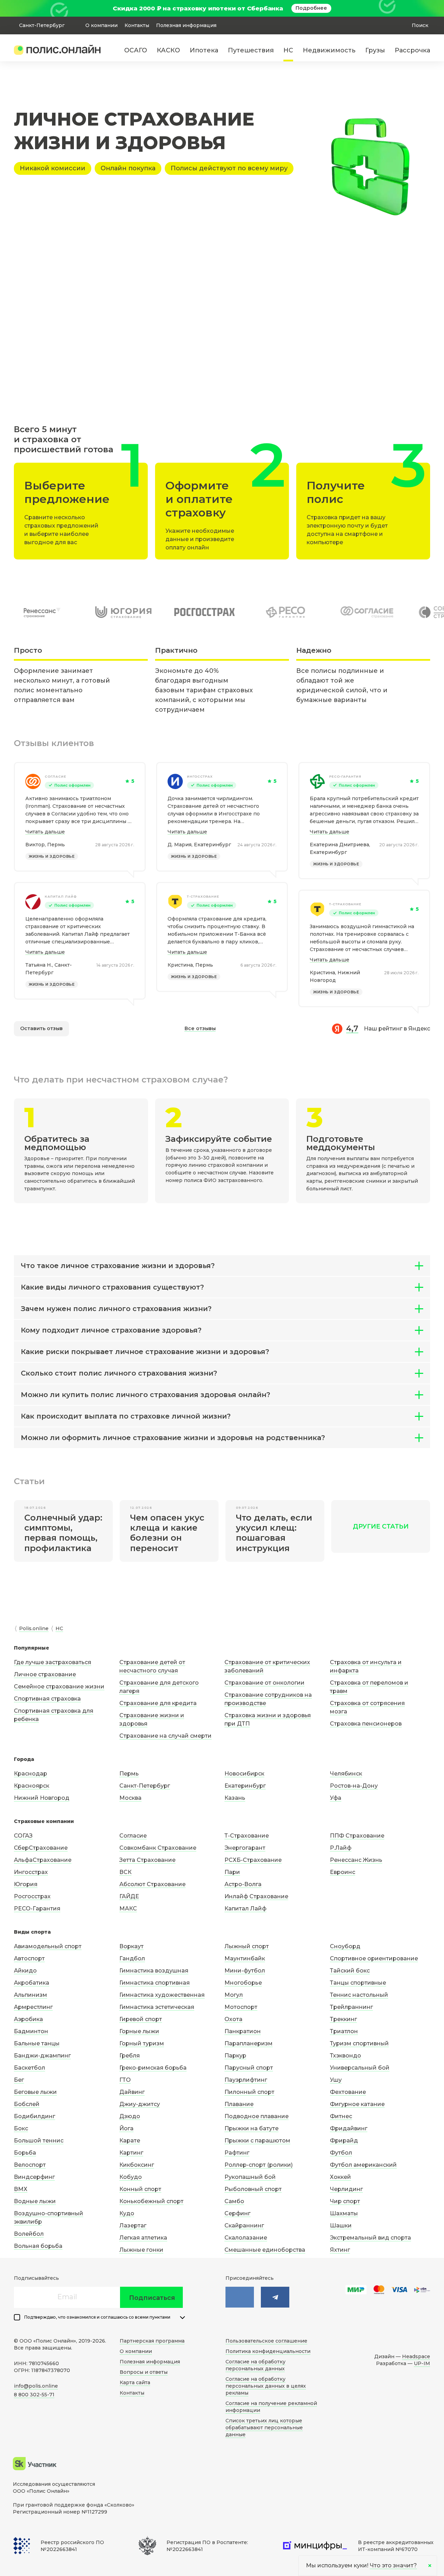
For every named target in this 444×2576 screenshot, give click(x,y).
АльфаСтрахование (43, 1860)
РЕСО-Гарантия (345, 776)
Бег (19, 2080)
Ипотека (204, 50)
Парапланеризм (249, 2043)
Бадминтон (31, 2031)
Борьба (25, 2153)
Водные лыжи (35, 2201)
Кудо (127, 2213)
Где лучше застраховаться (53, 1662)
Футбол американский (363, 2165)
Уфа (336, 1798)
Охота (233, 2019)
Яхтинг (340, 2250)
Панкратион (243, 2031)
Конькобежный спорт (151, 2201)
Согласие (55, 776)
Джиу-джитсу (140, 2104)
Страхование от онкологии (264, 1683)
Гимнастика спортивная (155, 1983)
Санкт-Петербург (145, 1786)
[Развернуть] (182, 2318)
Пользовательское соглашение (266, 2341)
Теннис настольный (359, 1995)
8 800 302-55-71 (34, 2395)
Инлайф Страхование (256, 1896)
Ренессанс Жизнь (356, 1860)
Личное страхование (45, 1674)
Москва (130, 1798)
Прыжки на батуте (251, 2128)
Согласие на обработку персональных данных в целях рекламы (266, 2386)
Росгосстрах (32, 1896)
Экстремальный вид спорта (370, 2238)
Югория (26, 1884)
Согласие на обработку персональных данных (255, 2365)
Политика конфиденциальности (268, 2351)
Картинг (131, 2153)
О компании (101, 25)
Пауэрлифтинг (246, 2080)
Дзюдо (130, 2116)
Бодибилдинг (35, 2116)
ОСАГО (136, 50)
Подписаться (152, 2298)
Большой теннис (39, 2141)
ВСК (125, 1872)
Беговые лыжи (35, 2092)
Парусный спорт (249, 2068)
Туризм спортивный (359, 2043)
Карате (130, 2141)
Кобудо (131, 2177)
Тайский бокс (350, 1971)
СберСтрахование (41, 1848)
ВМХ (21, 2189)
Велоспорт (30, 2165)
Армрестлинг (33, 2007)
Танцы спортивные (358, 1983)
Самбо (234, 2201)
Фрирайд (344, 2141)
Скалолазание (246, 2238)
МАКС (128, 1909)
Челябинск (346, 1774)
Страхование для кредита (158, 1703)
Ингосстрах (200, 776)
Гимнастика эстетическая (157, 2007)
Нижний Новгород (42, 1798)
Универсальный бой (360, 2068)
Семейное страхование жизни (59, 1687)
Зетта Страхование (147, 1860)
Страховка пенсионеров (366, 1724)
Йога (126, 2128)
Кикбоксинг (137, 2165)
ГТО (125, 2080)
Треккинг (343, 2019)
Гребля (130, 2056)
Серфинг (237, 2213)
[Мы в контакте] (240, 2297)
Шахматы (344, 2213)
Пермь (129, 1774)
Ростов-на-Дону (354, 1786)
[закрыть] (426, 8)
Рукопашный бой (250, 2177)
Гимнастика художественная (162, 1995)
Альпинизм (31, 1995)
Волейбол (29, 2234)
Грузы (375, 50)
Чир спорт (345, 2201)
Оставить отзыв (41, 1028)
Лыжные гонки (141, 2250)
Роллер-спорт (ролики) (259, 2165)
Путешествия (251, 50)
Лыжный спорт (247, 1946)
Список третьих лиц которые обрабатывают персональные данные (264, 2428)
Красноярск (32, 1786)
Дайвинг (132, 2092)
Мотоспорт (241, 2007)
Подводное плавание (257, 2116)
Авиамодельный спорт (48, 1946)
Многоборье (243, 1983)
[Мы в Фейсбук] (275, 2297)
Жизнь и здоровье (52, 856)
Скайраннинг (244, 2226)
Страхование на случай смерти (165, 1736)
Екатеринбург (245, 1786)
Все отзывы (200, 1028)
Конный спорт (140, 2189)
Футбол (341, 2153)
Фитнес (341, 2116)
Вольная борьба (38, 2246)
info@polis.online (36, 2386)
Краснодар (31, 1774)
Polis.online (34, 1628)
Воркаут (131, 1946)
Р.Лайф (341, 1848)
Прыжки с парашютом (257, 2141)
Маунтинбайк (245, 1958)
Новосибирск (244, 1774)
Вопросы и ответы (144, 2372)
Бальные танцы (37, 2043)
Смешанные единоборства (265, 2250)
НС (288, 50)
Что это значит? (393, 2565)
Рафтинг (237, 2153)
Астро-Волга (243, 1884)
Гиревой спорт (141, 2019)
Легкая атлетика (143, 2238)
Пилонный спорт (249, 2092)
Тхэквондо (345, 2056)
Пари (232, 1872)
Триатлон (344, 2031)
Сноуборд (345, 1946)
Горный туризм (142, 2043)
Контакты (137, 25)
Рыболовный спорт (253, 2189)
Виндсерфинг (34, 2177)
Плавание (239, 2104)
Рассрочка (412, 50)
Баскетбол (29, 2068)
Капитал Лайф (245, 1909)
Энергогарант (245, 1848)
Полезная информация (186, 25)
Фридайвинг (349, 2128)
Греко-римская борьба (153, 2068)
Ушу (336, 2080)
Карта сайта (135, 2382)
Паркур (235, 2056)
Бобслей (27, 2104)
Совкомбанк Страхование (158, 1848)
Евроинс (343, 1872)
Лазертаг (133, 2226)
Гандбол (132, 1958)
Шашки (341, 2226)
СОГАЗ (23, 1836)
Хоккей (340, 2177)
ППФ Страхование (357, 1836)
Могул (234, 1995)
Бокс (21, 2128)
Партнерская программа (152, 2341)
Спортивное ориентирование (374, 1958)
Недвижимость (329, 50)
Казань (235, 1798)
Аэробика (28, 2019)
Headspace (416, 2356)
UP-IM (422, 2363)
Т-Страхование (203, 896)
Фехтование (348, 2092)
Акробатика (32, 1983)
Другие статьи (381, 1526)
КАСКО (168, 50)
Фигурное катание (357, 2104)
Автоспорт (29, 1958)
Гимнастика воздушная (154, 1971)
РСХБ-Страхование (253, 1860)
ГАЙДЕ (129, 1896)
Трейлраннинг (351, 2007)
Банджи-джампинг (42, 2056)
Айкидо (25, 1971)
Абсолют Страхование (152, 1884)
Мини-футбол (245, 1971)
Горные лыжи (139, 2031)
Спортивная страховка (47, 1699)
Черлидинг (346, 2189)
